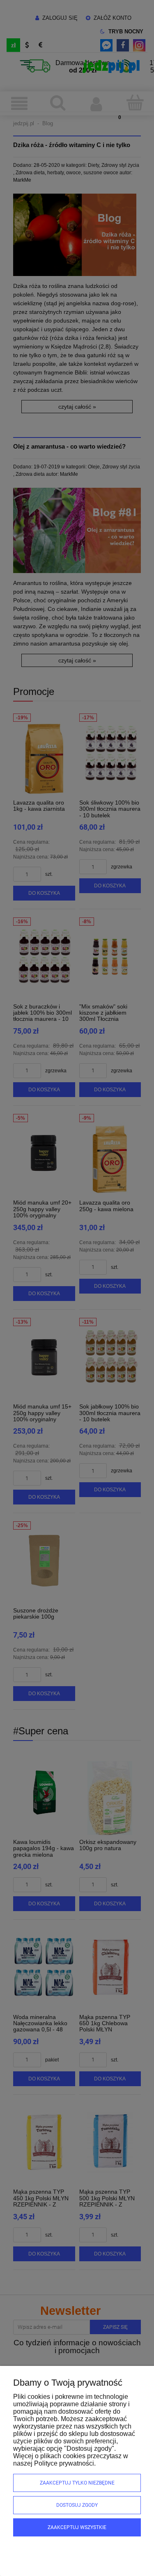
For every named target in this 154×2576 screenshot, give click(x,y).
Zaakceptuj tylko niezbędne (77, 2483)
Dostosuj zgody (77, 2505)
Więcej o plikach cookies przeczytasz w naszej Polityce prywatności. (71, 2460)
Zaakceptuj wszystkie (77, 2527)
